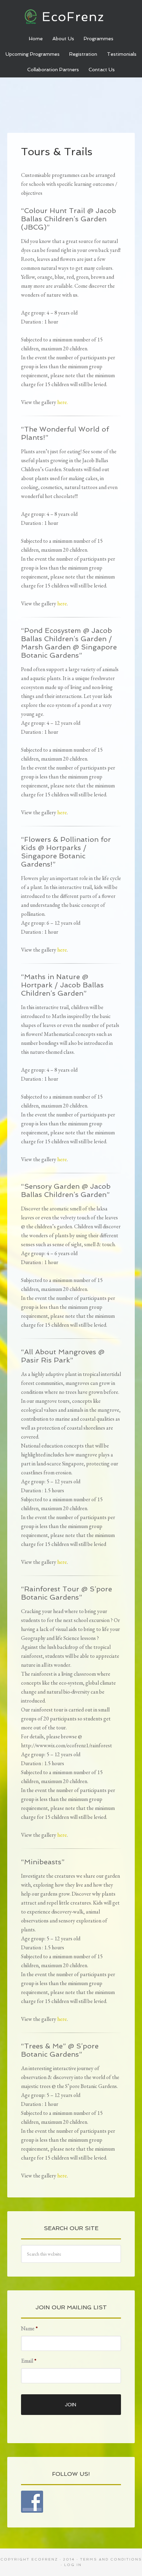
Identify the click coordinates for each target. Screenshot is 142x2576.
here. (63, 402)
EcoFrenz (71, 17)
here (62, 603)
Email (29, 2361)
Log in (73, 2565)
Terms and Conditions (111, 2559)
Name (29, 2329)
